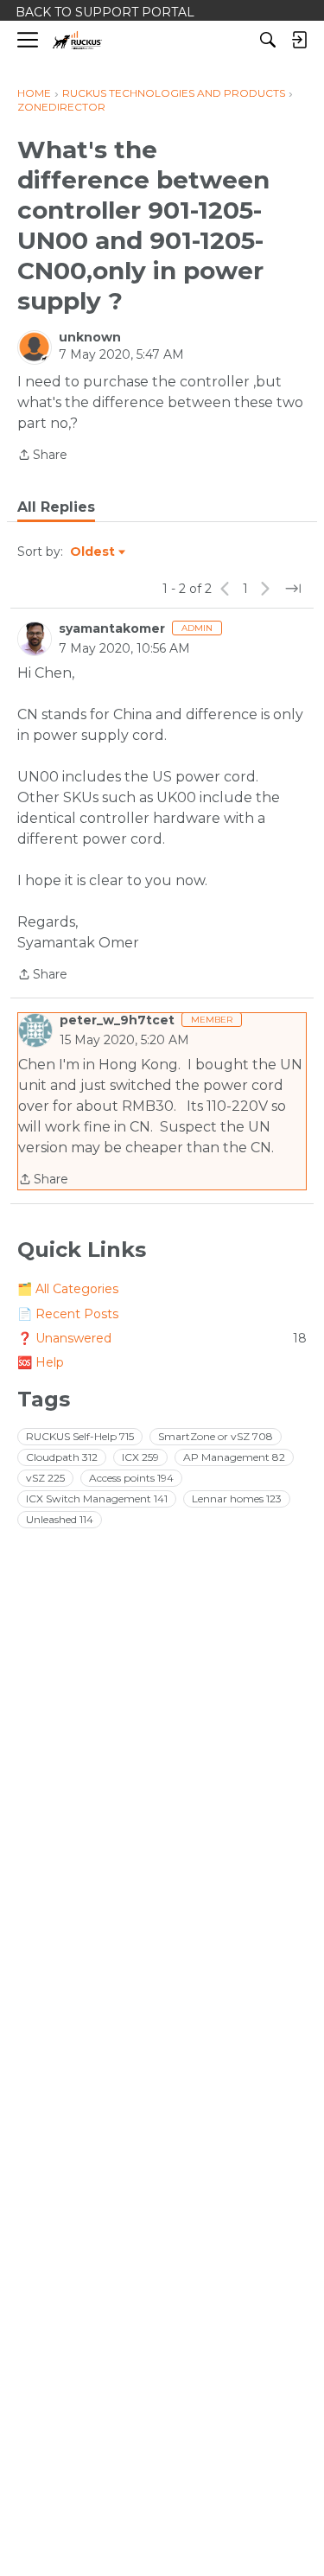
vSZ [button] (45, 1478)
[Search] (268, 40)
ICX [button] (140, 1457)
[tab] (56, 507)
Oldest (93, 552)
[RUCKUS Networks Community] (77, 40)
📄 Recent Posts (68, 1314)
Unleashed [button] (60, 1519)
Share (42, 456)
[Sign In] (299, 40)
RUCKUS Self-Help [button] (80, 1436)
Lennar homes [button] (237, 1498)
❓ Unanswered (162, 1338)
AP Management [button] (234, 1457)
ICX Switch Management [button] (97, 1498)
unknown (90, 337)
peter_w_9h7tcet (117, 1020)
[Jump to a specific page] (293, 589)
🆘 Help (41, 1362)
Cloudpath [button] (62, 1457)
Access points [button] (131, 1478)
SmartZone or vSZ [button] (216, 1436)
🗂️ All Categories (68, 1289)
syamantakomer (112, 628)
